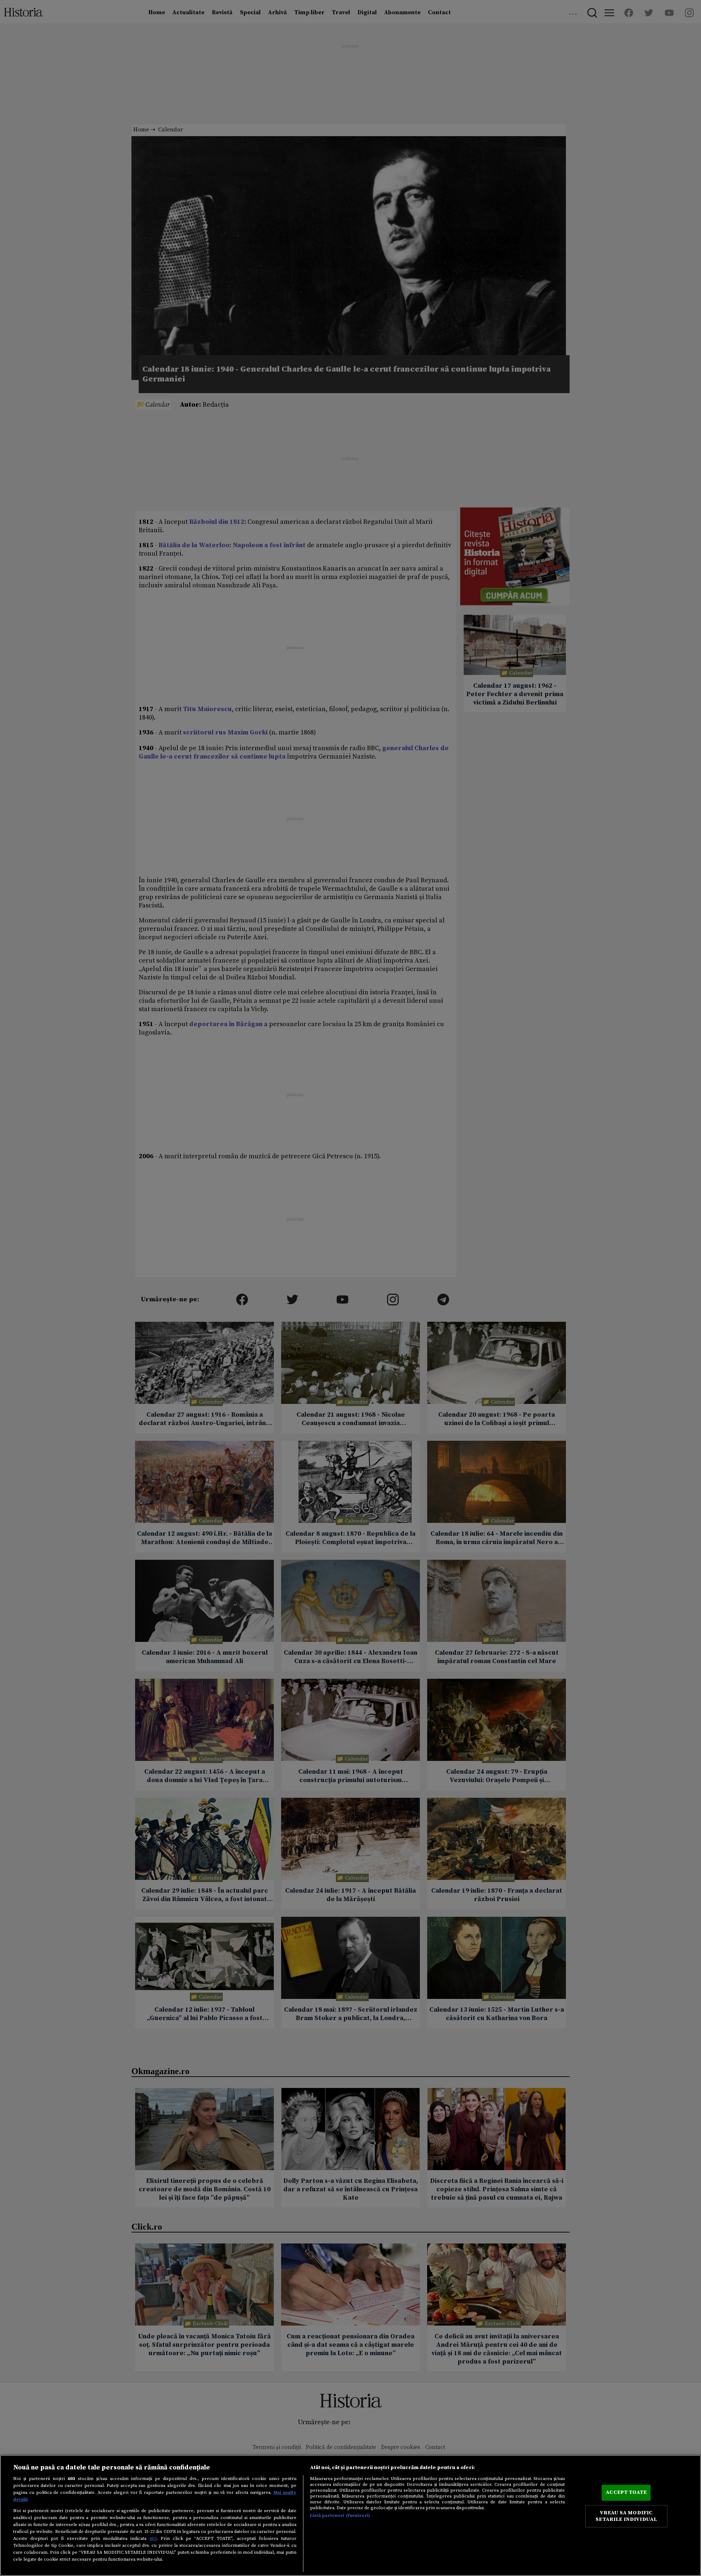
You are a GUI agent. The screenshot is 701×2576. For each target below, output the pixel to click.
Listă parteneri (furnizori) (340, 2515)
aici (153, 2538)
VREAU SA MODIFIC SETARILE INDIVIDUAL (626, 2516)
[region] (350, 2515)
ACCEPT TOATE (626, 2492)
